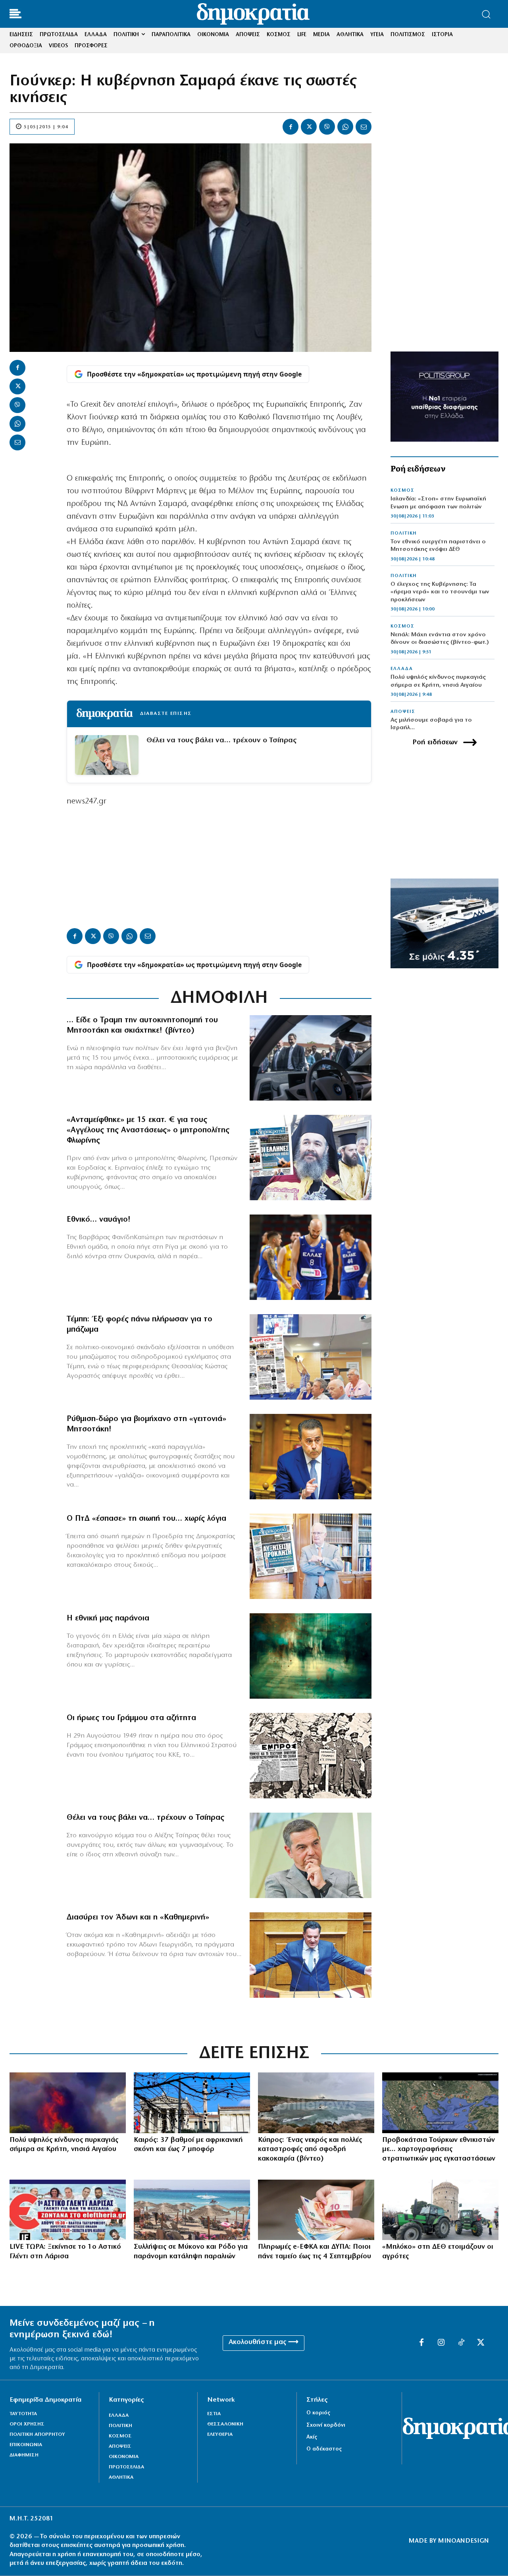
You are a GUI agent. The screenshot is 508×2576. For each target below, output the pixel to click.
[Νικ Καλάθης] (311, 1257)
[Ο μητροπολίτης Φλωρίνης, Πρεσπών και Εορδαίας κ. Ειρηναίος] (311, 1158)
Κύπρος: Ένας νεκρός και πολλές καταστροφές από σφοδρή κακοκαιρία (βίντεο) (310, 2150)
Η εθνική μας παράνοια (108, 1618)
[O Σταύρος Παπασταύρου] (311, 1457)
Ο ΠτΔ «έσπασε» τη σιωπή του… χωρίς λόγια (146, 1519)
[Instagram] (441, 2343)
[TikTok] (461, 2343)
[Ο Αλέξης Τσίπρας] (311, 1855)
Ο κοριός (318, 2413)
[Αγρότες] (440, 2210)
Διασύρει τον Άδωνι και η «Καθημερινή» (138, 1918)
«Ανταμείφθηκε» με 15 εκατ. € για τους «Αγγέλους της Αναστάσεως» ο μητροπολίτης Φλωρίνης (148, 1130)
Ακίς (312, 2437)
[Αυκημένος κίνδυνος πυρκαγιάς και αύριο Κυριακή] (68, 2103)
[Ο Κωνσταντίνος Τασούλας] (311, 1556)
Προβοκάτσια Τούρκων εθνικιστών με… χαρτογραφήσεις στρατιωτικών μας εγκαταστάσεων (439, 2150)
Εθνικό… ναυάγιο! (99, 1220)
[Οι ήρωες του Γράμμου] (311, 1756)
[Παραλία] (192, 2210)
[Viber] (327, 127)
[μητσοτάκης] (311, 1058)
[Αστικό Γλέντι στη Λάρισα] (68, 2210)
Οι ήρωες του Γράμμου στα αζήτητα (131, 1718)
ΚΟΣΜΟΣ (402, 490)
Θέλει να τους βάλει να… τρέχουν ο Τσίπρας (221, 741)
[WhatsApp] (345, 127)
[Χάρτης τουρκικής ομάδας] (440, 2103)
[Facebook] (291, 127)
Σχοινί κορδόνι (326, 2425)
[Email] (364, 127)
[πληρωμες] (316, 2210)
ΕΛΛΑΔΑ (402, 669)
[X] (309, 127)
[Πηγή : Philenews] (316, 2103)
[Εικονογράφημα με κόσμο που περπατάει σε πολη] (311, 1656)
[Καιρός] (192, 2103)
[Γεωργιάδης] (311, 1955)
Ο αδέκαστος (324, 2449)
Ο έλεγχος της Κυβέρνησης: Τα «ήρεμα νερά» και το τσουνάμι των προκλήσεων (440, 592)
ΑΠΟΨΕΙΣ (403, 712)
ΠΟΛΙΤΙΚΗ (404, 533)
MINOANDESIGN (464, 2541)
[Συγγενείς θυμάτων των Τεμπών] (311, 1357)
